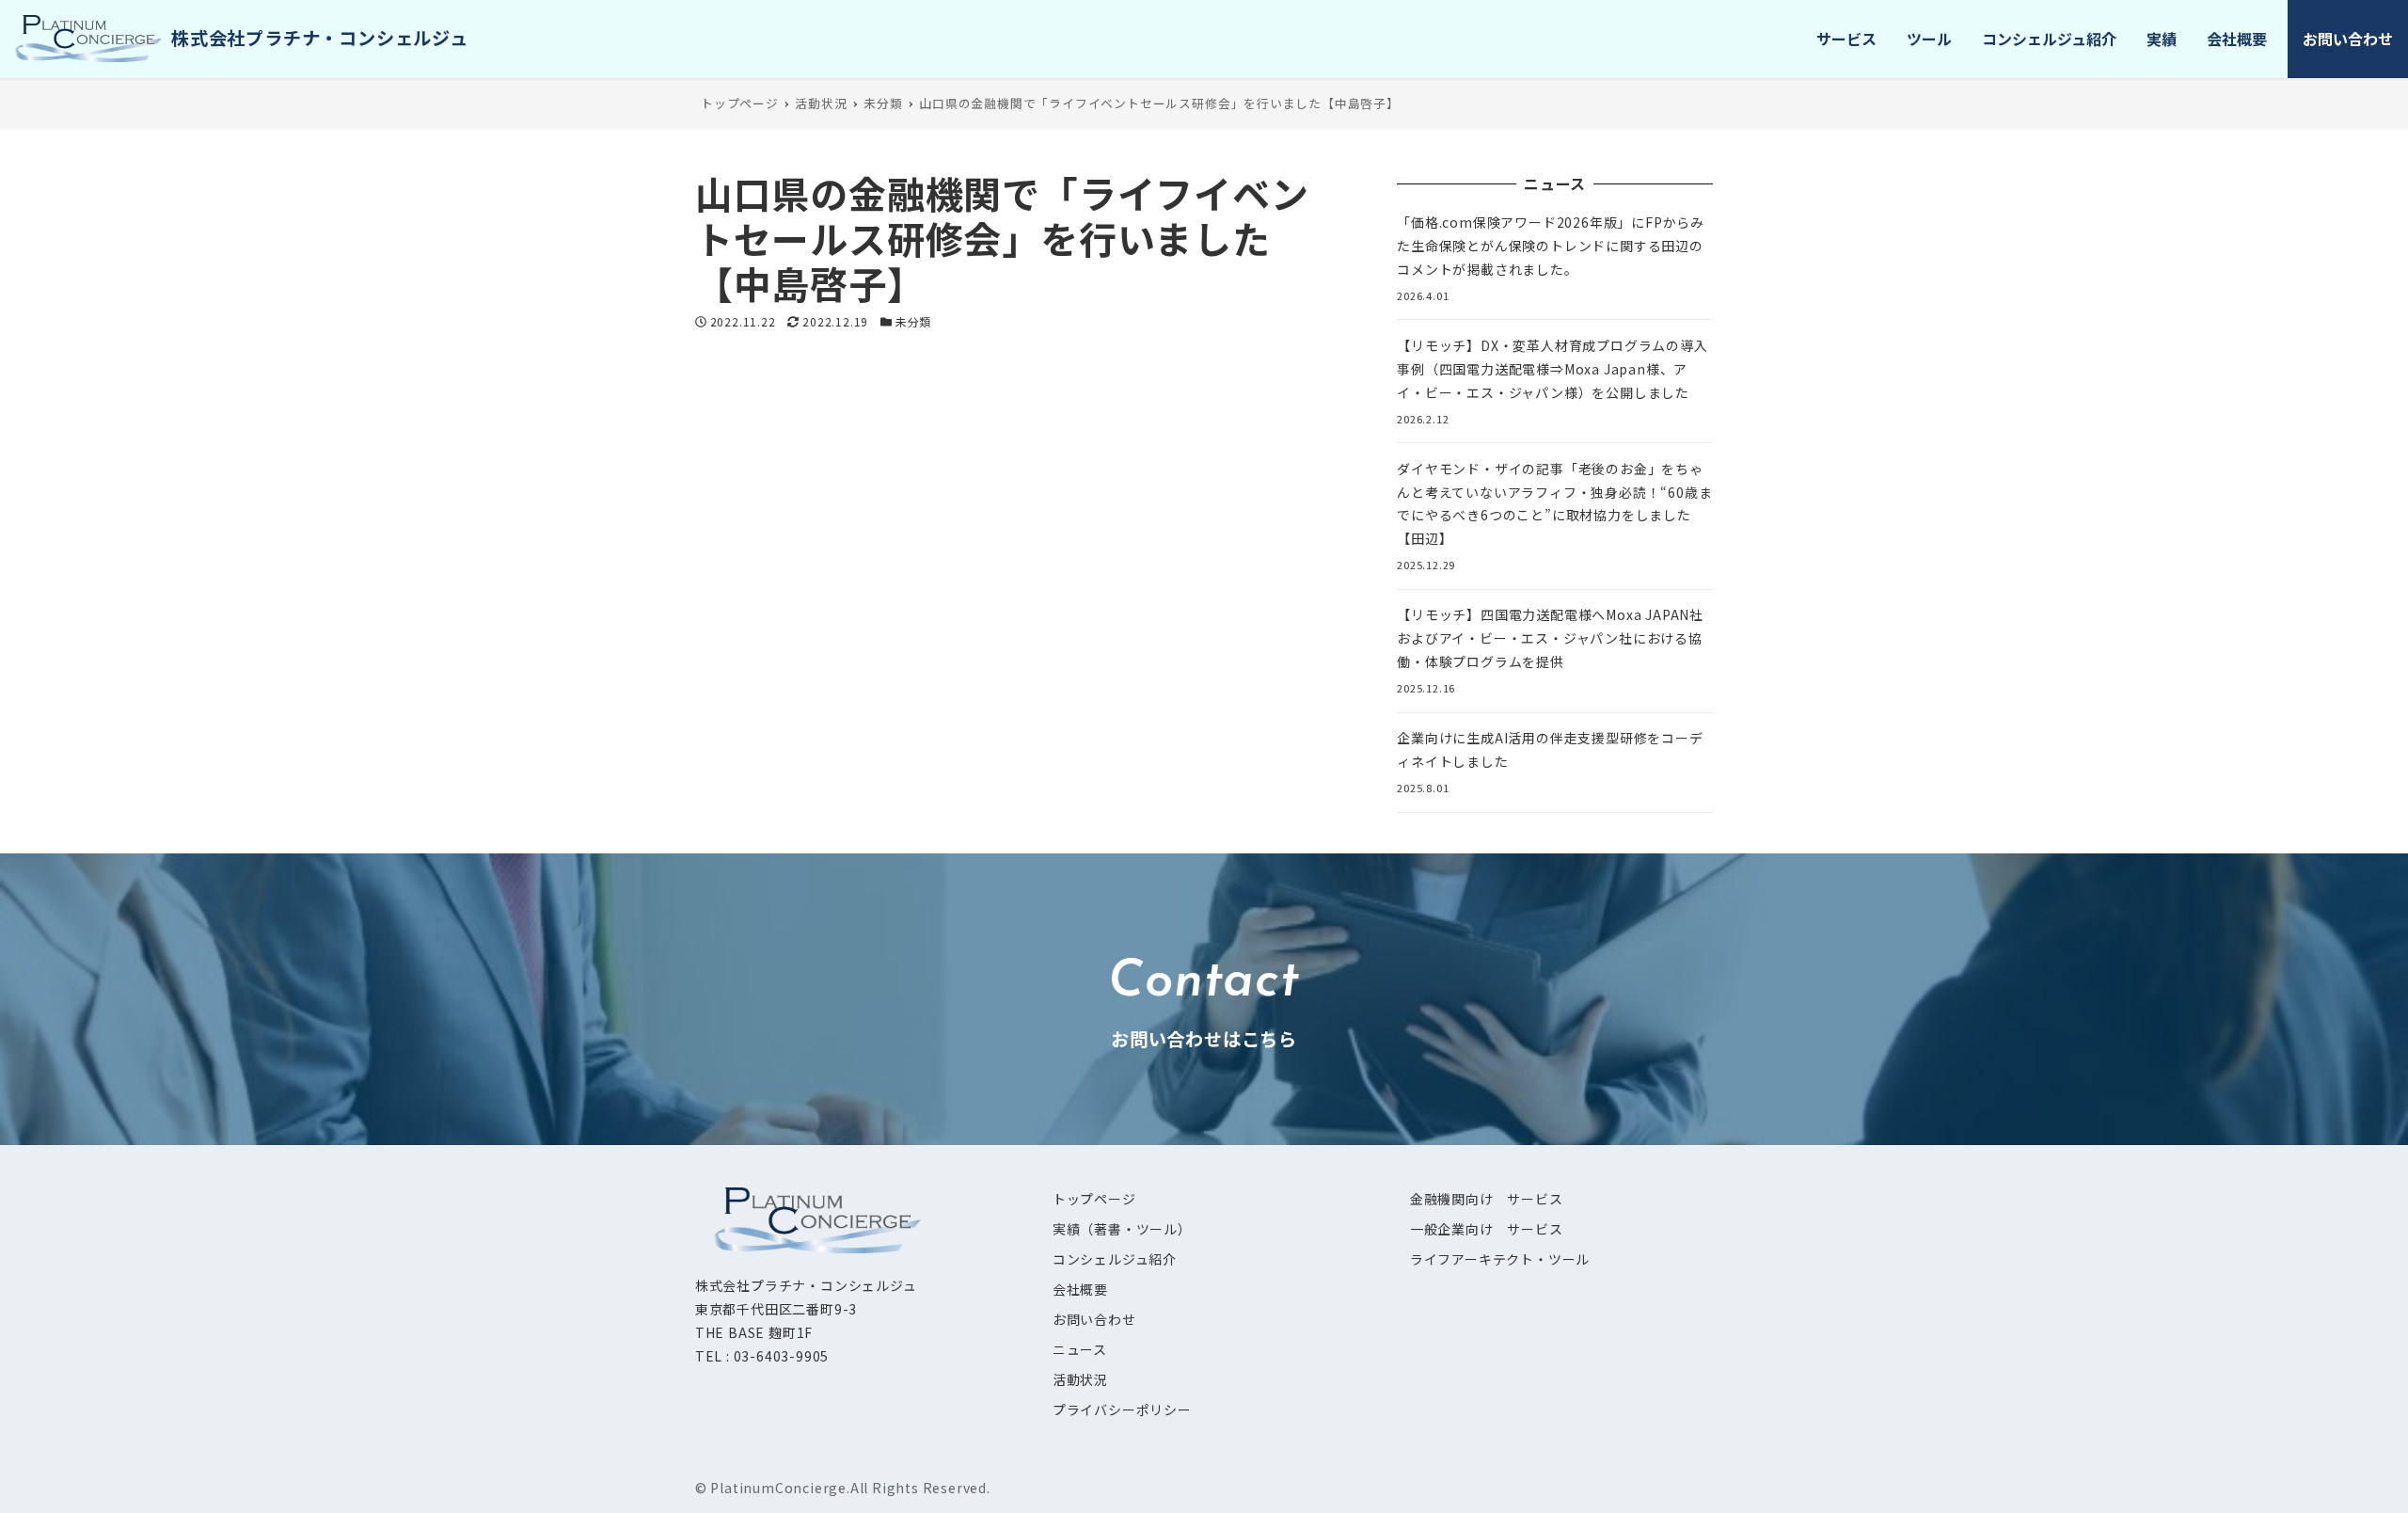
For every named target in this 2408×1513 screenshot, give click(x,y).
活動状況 (1080, 1379)
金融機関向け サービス (1487, 1199)
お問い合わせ (1094, 1319)
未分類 (913, 321)
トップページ (1094, 1199)
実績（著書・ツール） (1122, 1229)
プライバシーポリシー (1122, 1409)
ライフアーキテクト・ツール (1500, 1259)
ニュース (1080, 1349)
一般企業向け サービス (1487, 1229)
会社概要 (1080, 1289)
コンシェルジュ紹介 (1115, 1259)
